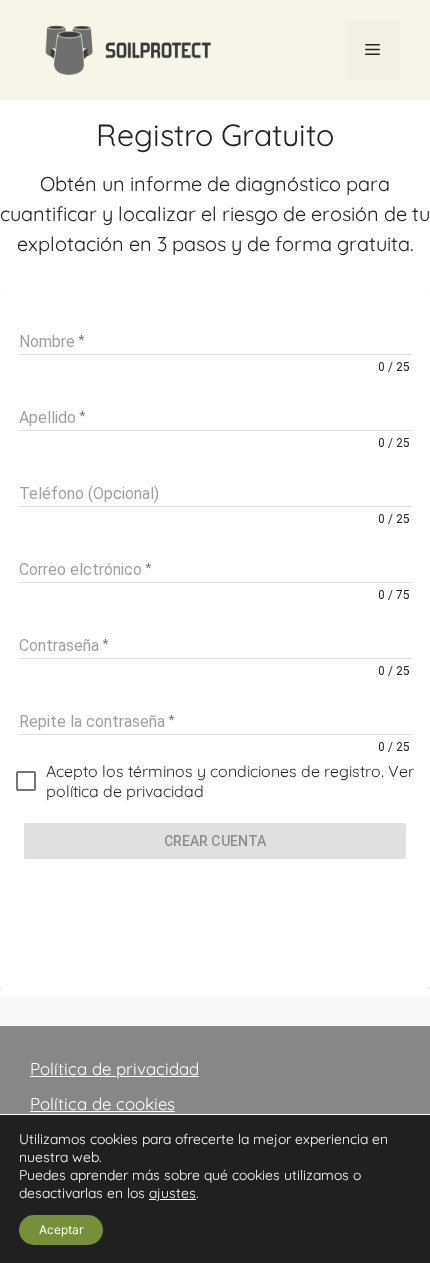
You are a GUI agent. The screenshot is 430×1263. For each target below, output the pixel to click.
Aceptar (61, 1229)
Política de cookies (102, 1103)
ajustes (172, 1193)
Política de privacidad (114, 1068)
